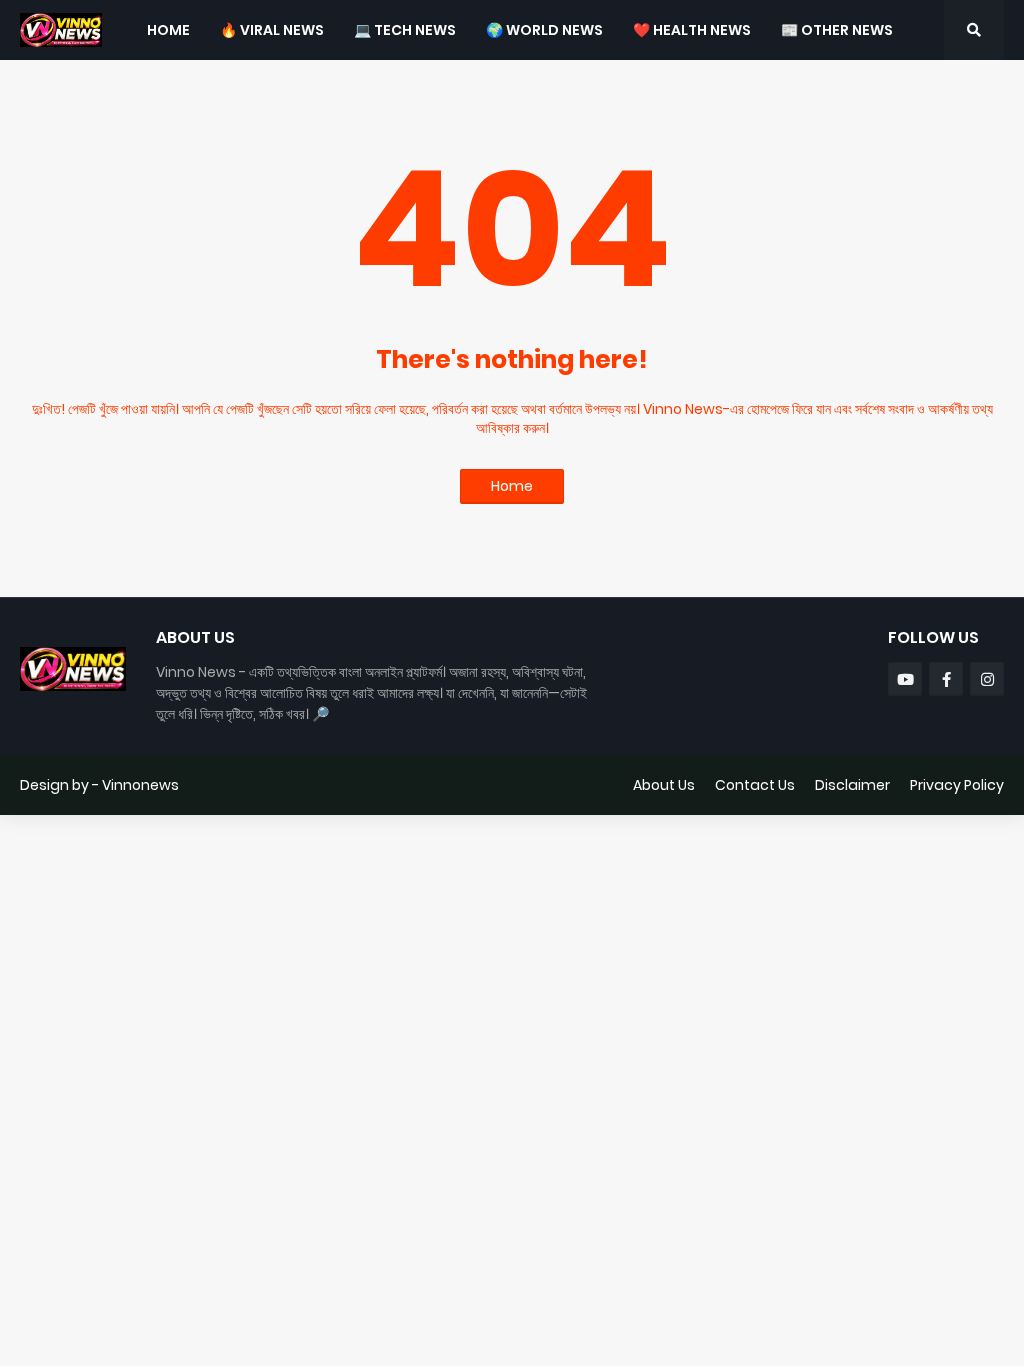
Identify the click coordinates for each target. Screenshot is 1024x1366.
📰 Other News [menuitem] (837, 30)
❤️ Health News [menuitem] (692, 30)
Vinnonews (140, 785)
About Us (664, 785)
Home (512, 486)
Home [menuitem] (168, 30)
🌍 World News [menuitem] (544, 30)
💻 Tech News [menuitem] (405, 30)
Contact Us (755, 785)
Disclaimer (852, 785)
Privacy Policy (957, 785)
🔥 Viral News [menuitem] (272, 30)
